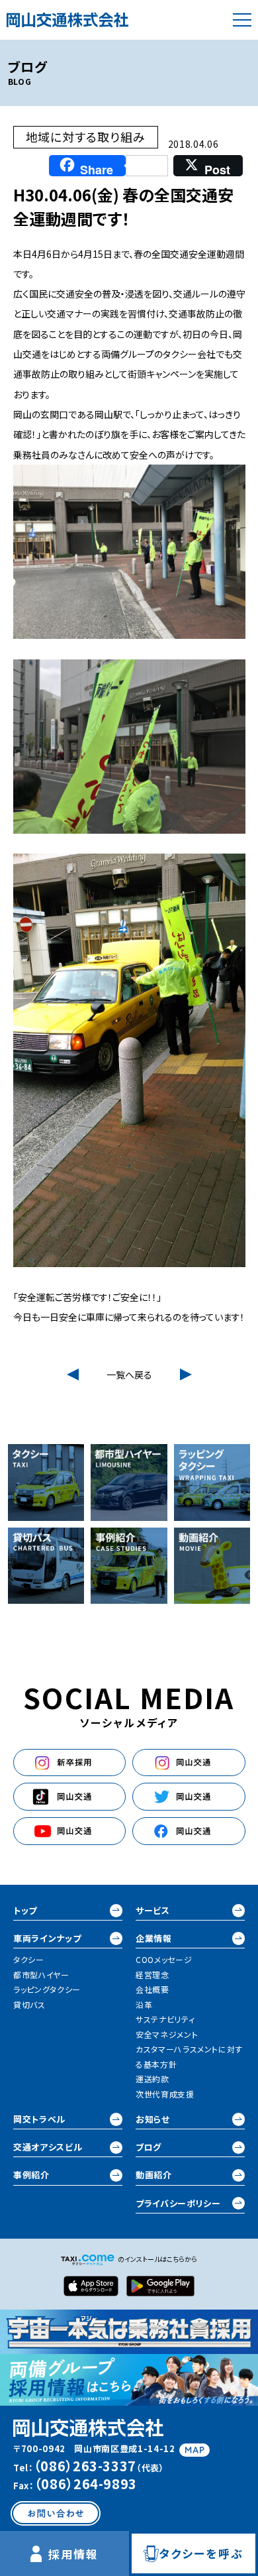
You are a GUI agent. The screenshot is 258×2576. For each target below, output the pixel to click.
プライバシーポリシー (178, 2203)
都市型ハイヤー (41, 1975)
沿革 (144, 2004)
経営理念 (152, 1975)
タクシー (29, 1959)
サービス (153, 1910)
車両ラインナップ (47, 1938)
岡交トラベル (39, 2119)
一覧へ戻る (129, 1374)
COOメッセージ (164, 1959)
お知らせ (153, 2119)
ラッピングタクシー (47, 1989)
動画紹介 (154, 2175)
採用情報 (74, 2554)
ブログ (149, 2147)
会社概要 (152, 1989)
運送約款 (152, 2079)
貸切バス (29, 2004)
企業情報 (154, 1938)
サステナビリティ (165, 2019)
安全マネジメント (167, 2034)
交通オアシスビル (48, 2147)
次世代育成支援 (165, 2094)
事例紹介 (31, 2175)
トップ (25, 1910)
